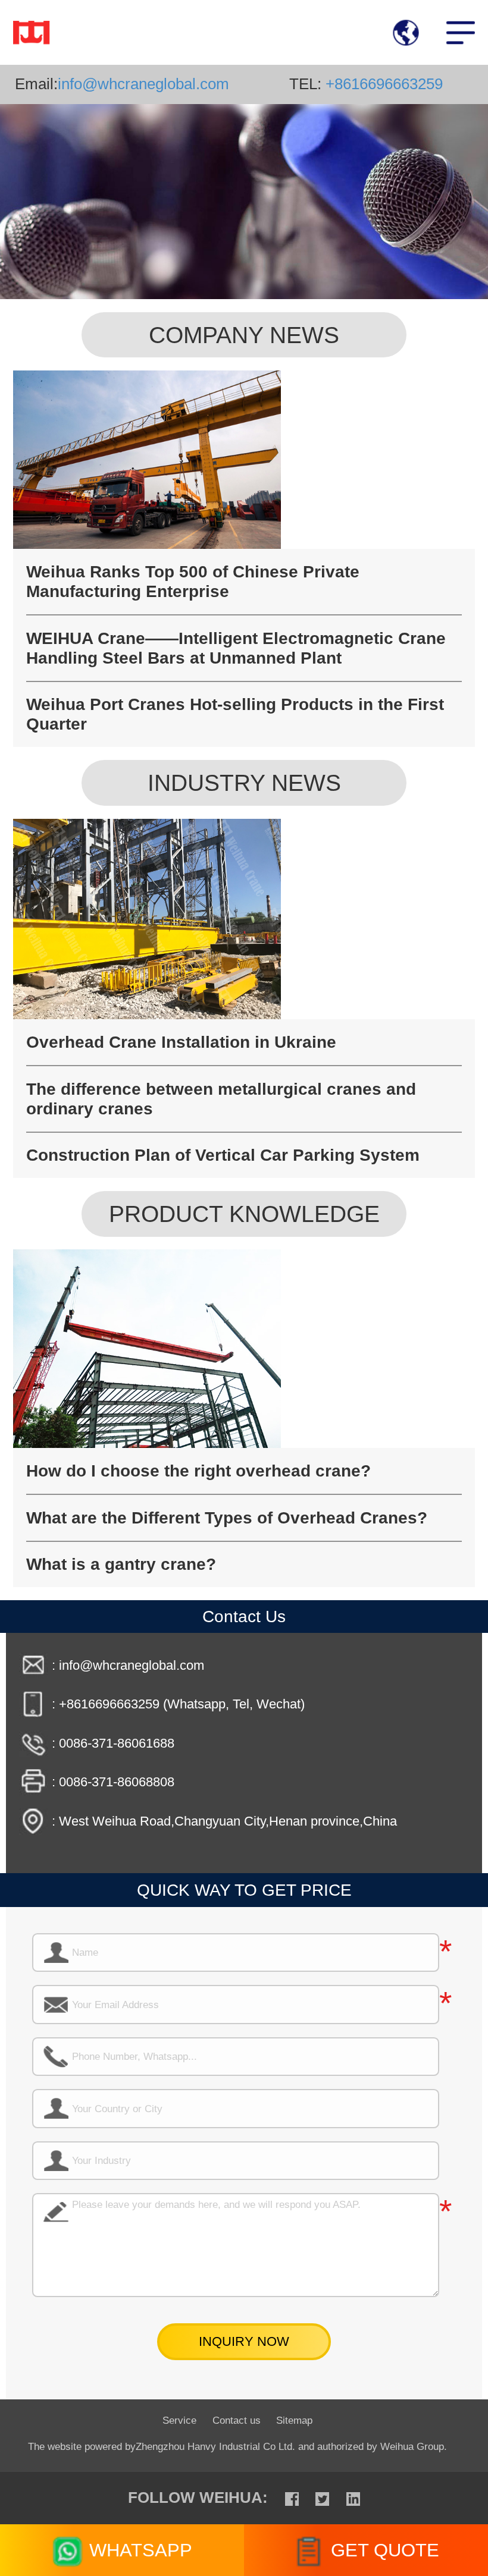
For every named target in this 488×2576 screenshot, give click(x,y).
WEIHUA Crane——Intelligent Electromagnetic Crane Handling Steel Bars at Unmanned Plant (236, 648)
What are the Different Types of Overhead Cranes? (227, 1518)
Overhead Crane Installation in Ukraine (181, 1042)
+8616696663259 (382, 84)
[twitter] (322, 2498)
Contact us (237, 2420)
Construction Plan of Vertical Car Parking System (223, 1155)
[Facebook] (292, 2498)
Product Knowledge (244, 1214)
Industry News (244, 783)
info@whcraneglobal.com (143, 84)
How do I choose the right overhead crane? (198, 1471)
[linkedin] (353, 2498)
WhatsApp (141, 2550)
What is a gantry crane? (121, 1564)
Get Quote (385, 2550)
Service (179, 2420)
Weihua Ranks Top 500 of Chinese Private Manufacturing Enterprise (193, 581)
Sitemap (294, 2420)
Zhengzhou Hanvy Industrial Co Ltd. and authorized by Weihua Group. (291, 2446)
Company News (244, 335)
